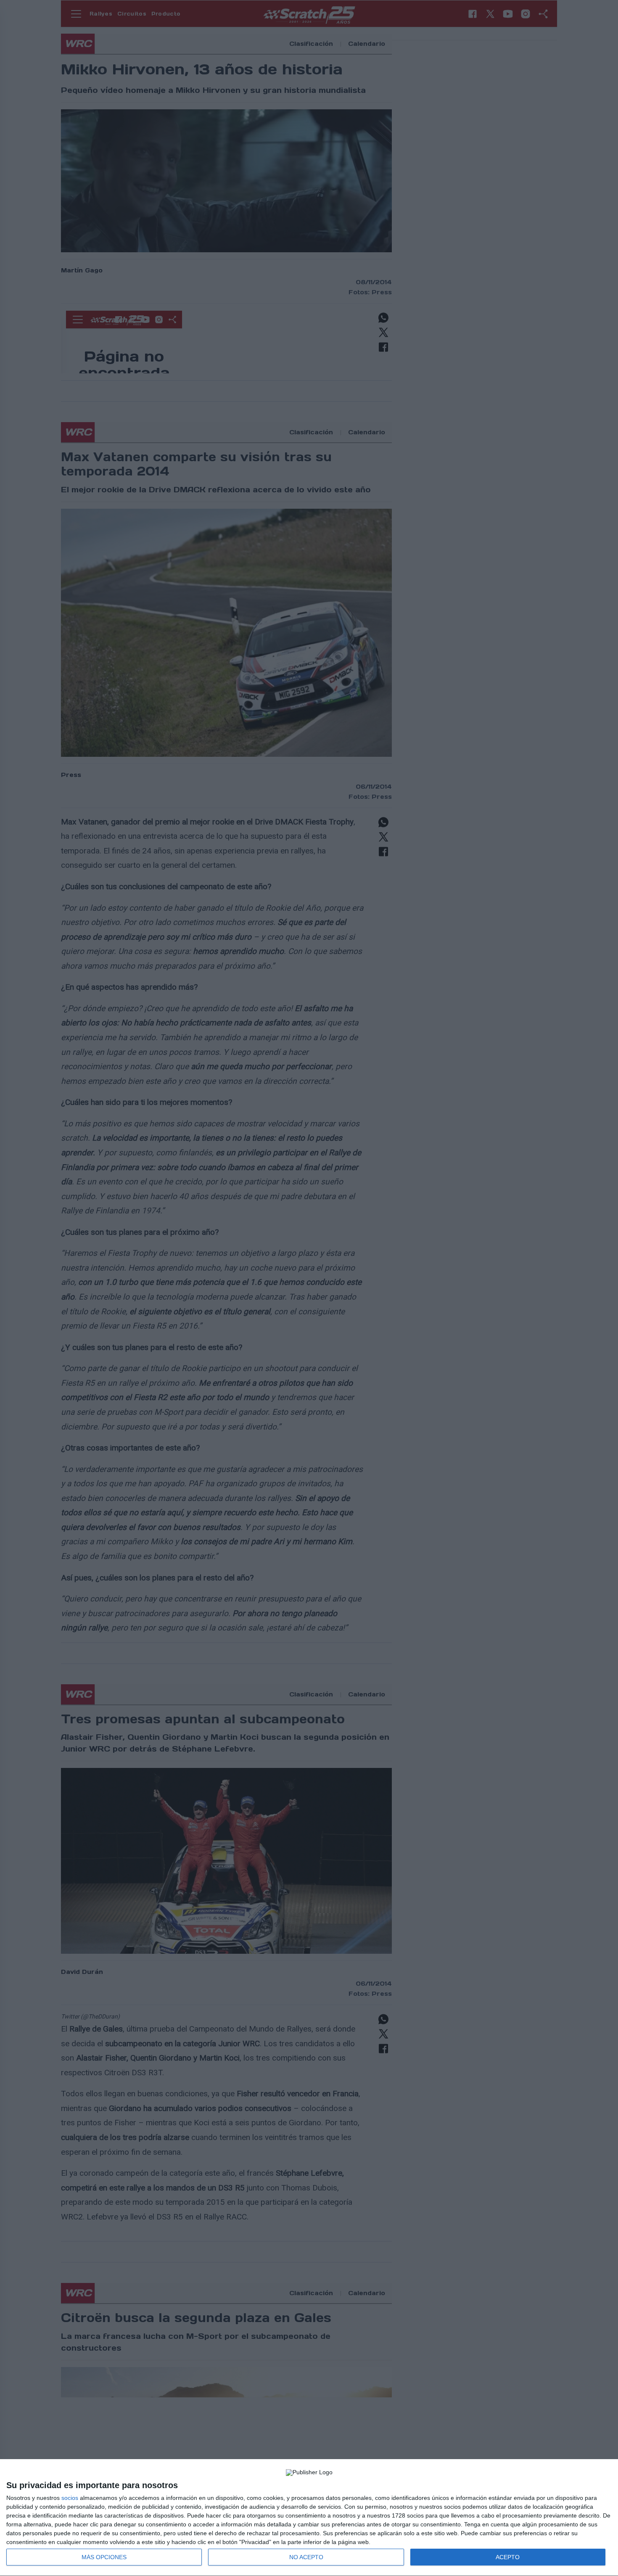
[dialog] (309, 2518)
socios (70, 2498)
